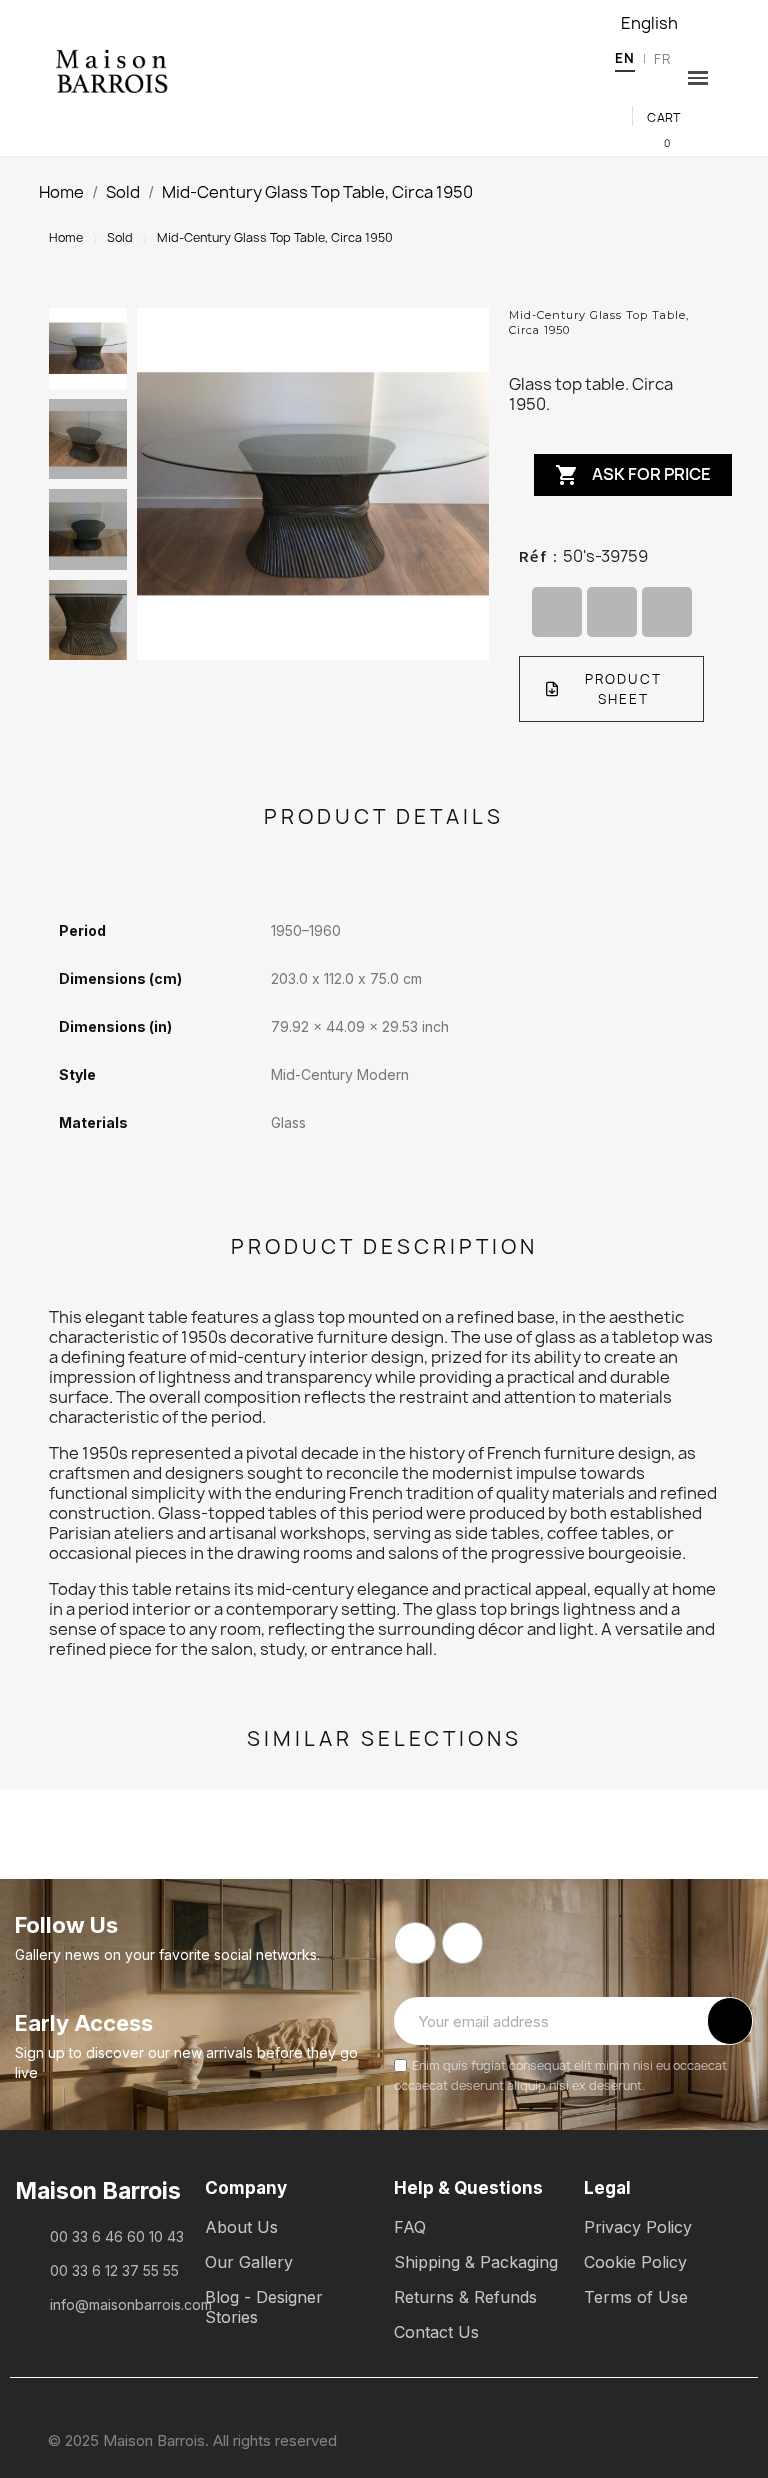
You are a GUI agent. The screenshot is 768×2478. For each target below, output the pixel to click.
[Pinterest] (667, 612)
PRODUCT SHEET (623, 689)
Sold (120, 237)
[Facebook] (557, 612)
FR (662, 59)
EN (625, 58)
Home (66, 237)
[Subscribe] (730, 2021)
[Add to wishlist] (700, 468)
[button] (638, 89)
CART (664, 117)
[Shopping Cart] (653, 141)
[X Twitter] (612, 612)
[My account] (668, 88)
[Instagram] (463, 1943)
